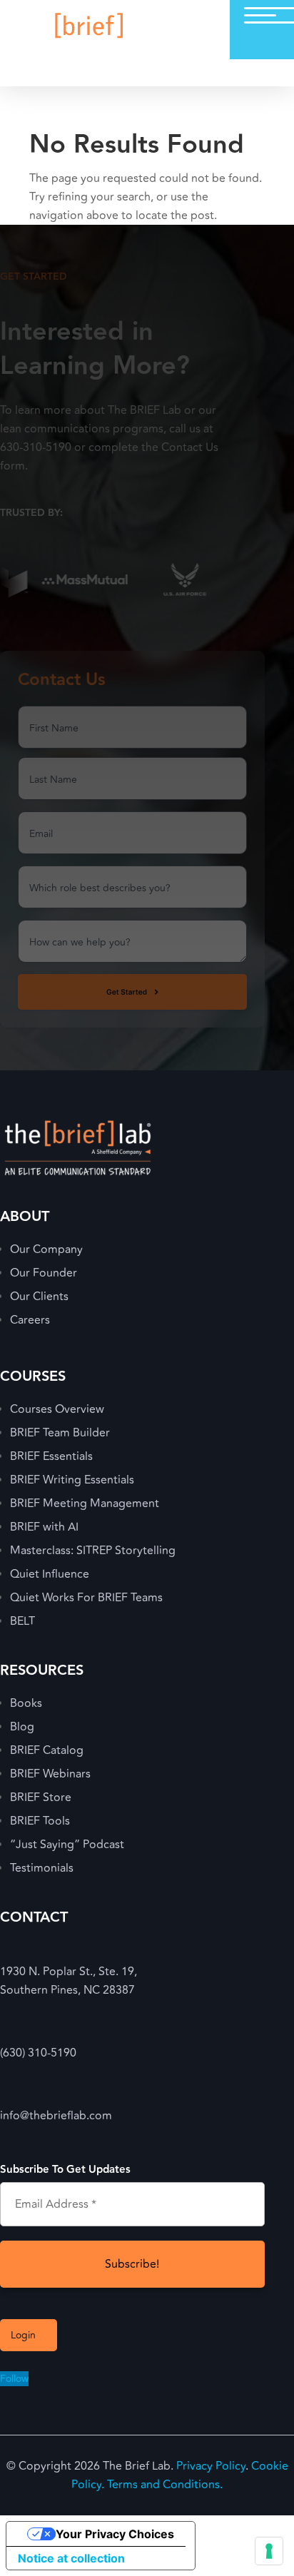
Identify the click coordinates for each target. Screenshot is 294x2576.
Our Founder (44, 1273)
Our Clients (39, 1297)
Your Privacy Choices (115, 2534)
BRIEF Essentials (51, 1456)
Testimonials (42, 1868)
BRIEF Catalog (47, 1750)
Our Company (46, 1249)
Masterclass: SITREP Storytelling (93, 1551)
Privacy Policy (211, 2466)
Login (23, 2335)
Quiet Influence (50, 1574)
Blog (22, 1727)
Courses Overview (57, 1409)
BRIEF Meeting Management (85, 1503)
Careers (30, 1320)
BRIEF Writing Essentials (72, 1480)
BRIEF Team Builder (60, 1433)
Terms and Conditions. (165, 2485)
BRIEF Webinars (50, 1774)
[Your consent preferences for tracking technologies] (269, 2551)
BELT (22, 1621)
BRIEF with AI (44, 1527)
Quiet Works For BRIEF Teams (86, 1598)
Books (26, 1703)
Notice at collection (71, 2558)
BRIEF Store (41, 1797)
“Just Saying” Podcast (67, 1845)
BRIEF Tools (40, 1821)
